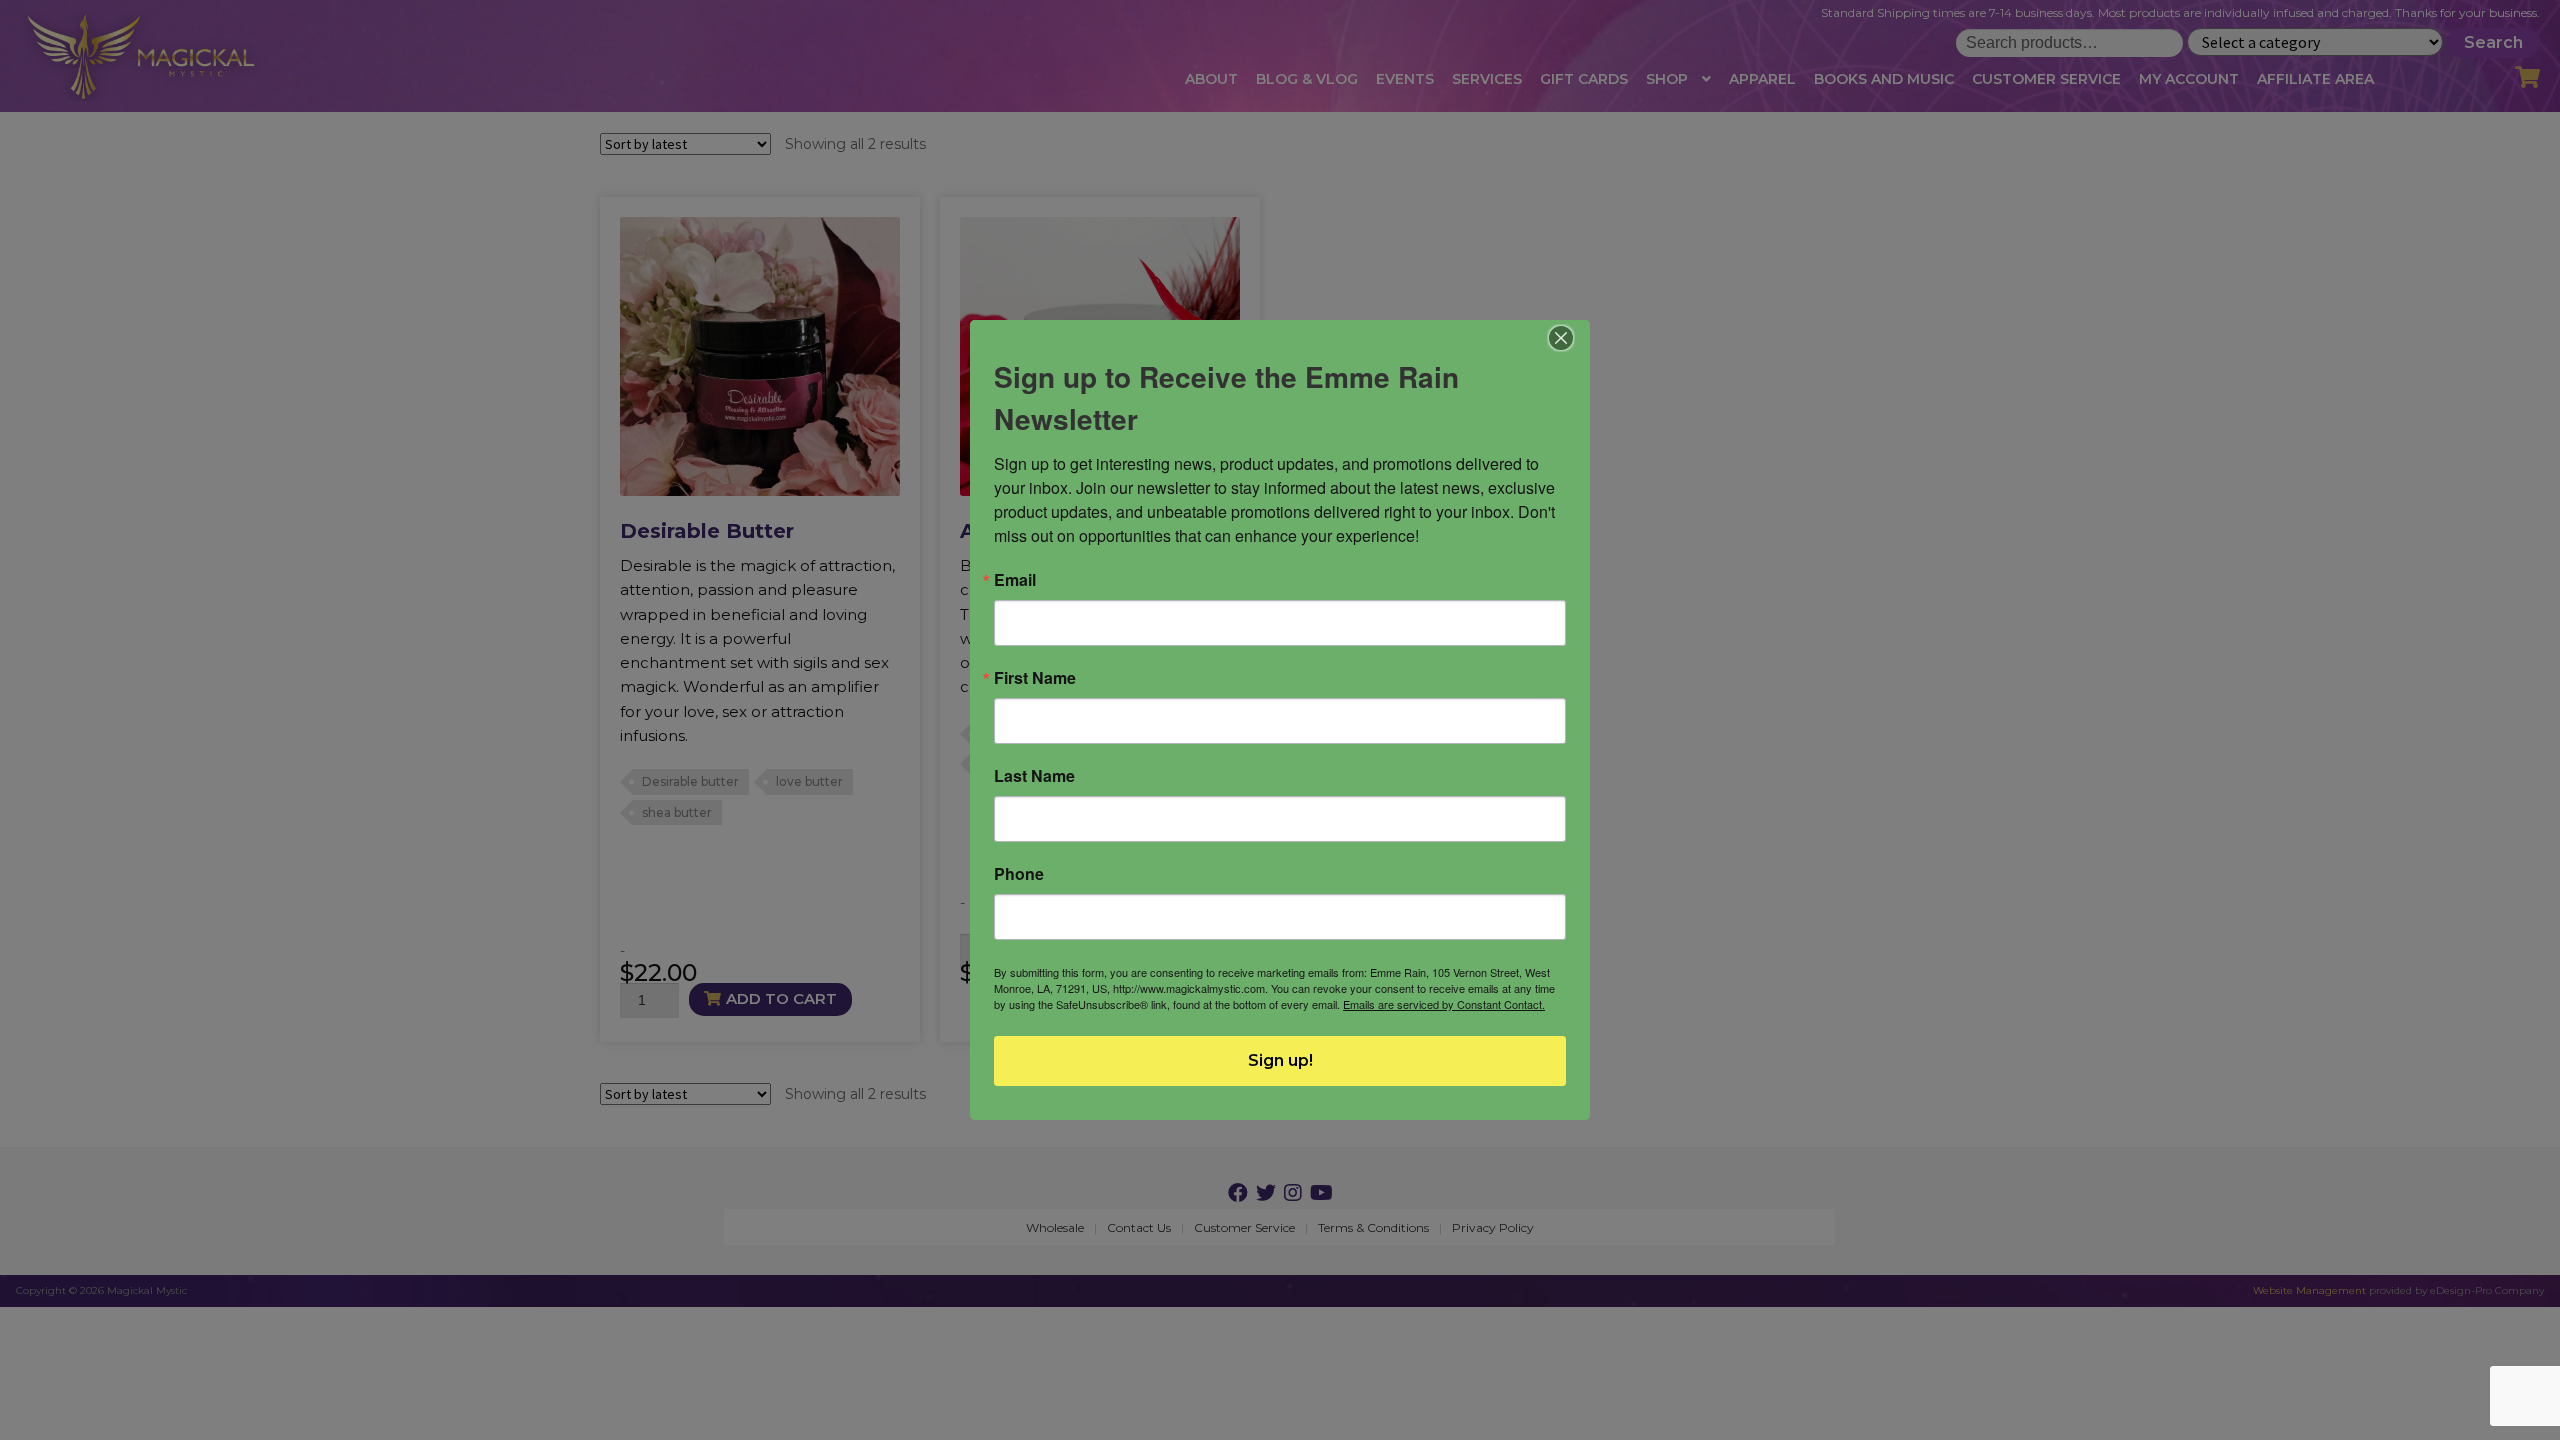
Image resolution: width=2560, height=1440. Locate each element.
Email (1015, 580)
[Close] (1561, 338)
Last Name (1034, 776)
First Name (1035, 678)
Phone (1019, 874)
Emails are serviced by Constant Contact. (1444, 1004)
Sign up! (1280, 1060)
